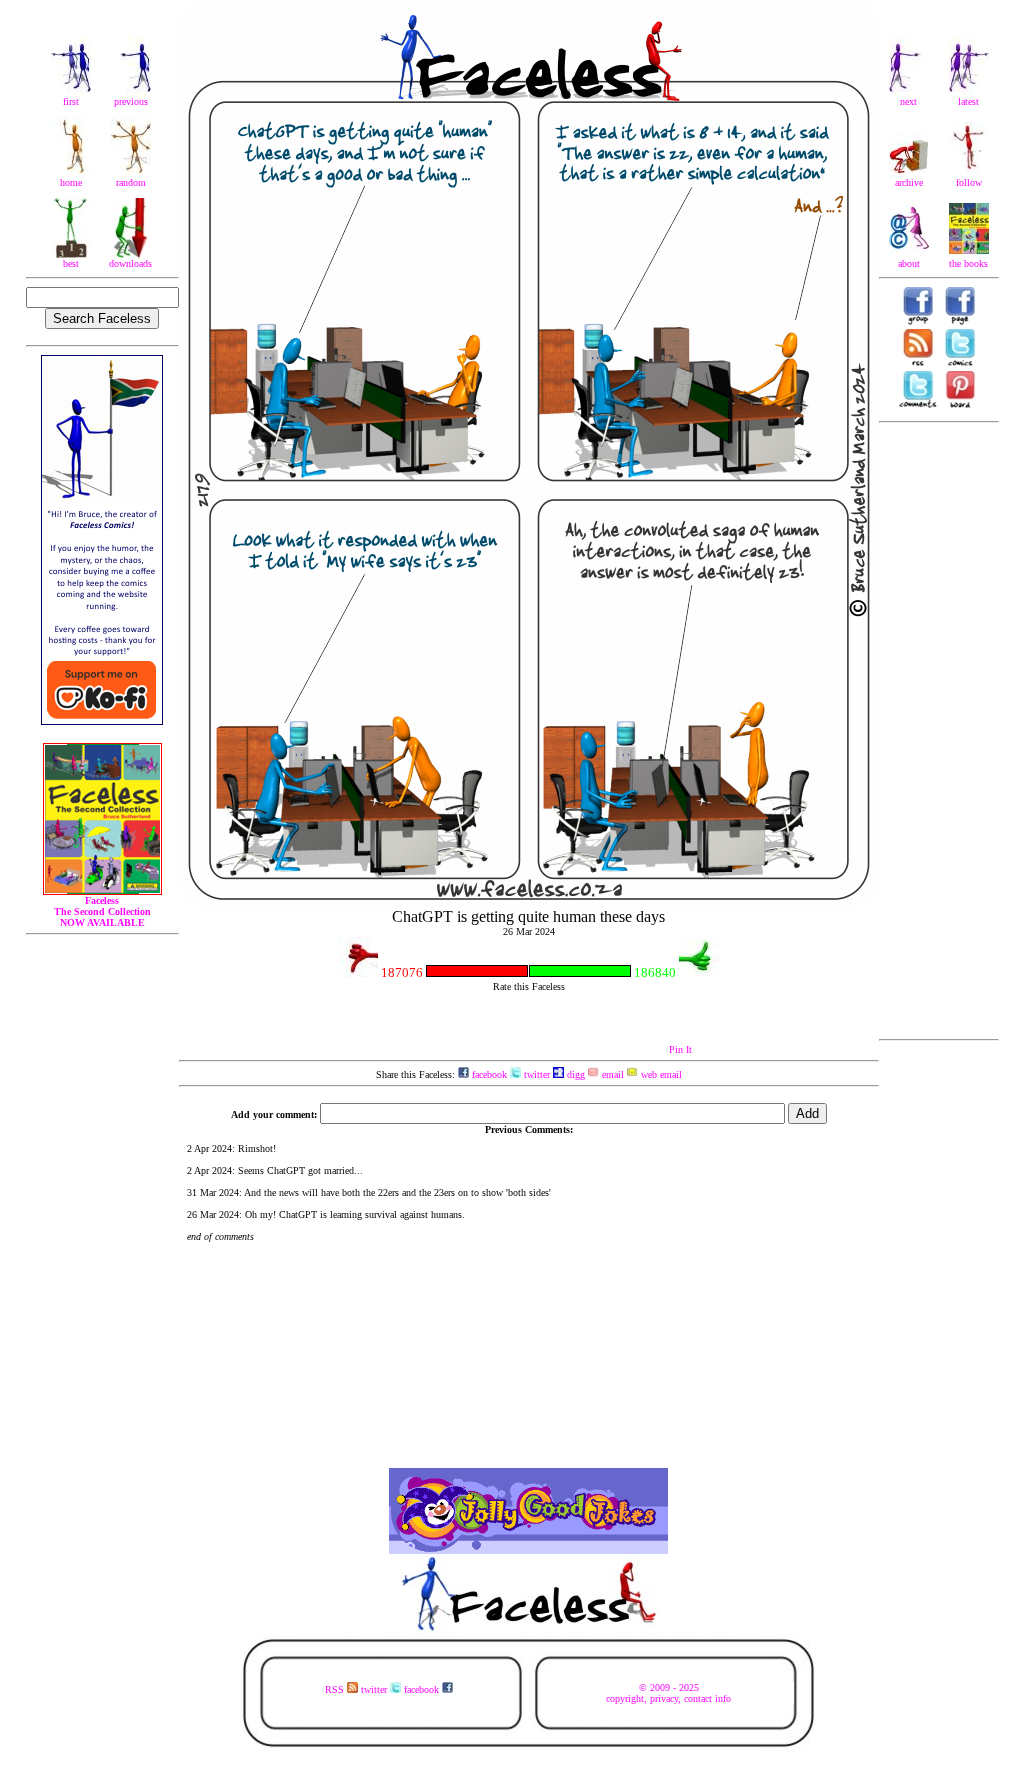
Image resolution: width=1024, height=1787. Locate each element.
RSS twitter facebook (383, 1689)
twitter (535, 1074)
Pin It (680, 1049)
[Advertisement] (939, 731)
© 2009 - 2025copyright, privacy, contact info (668, 1693)
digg (574, 1074)
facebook (488, 1074)
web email (660, 1074)
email (611, 1074)
